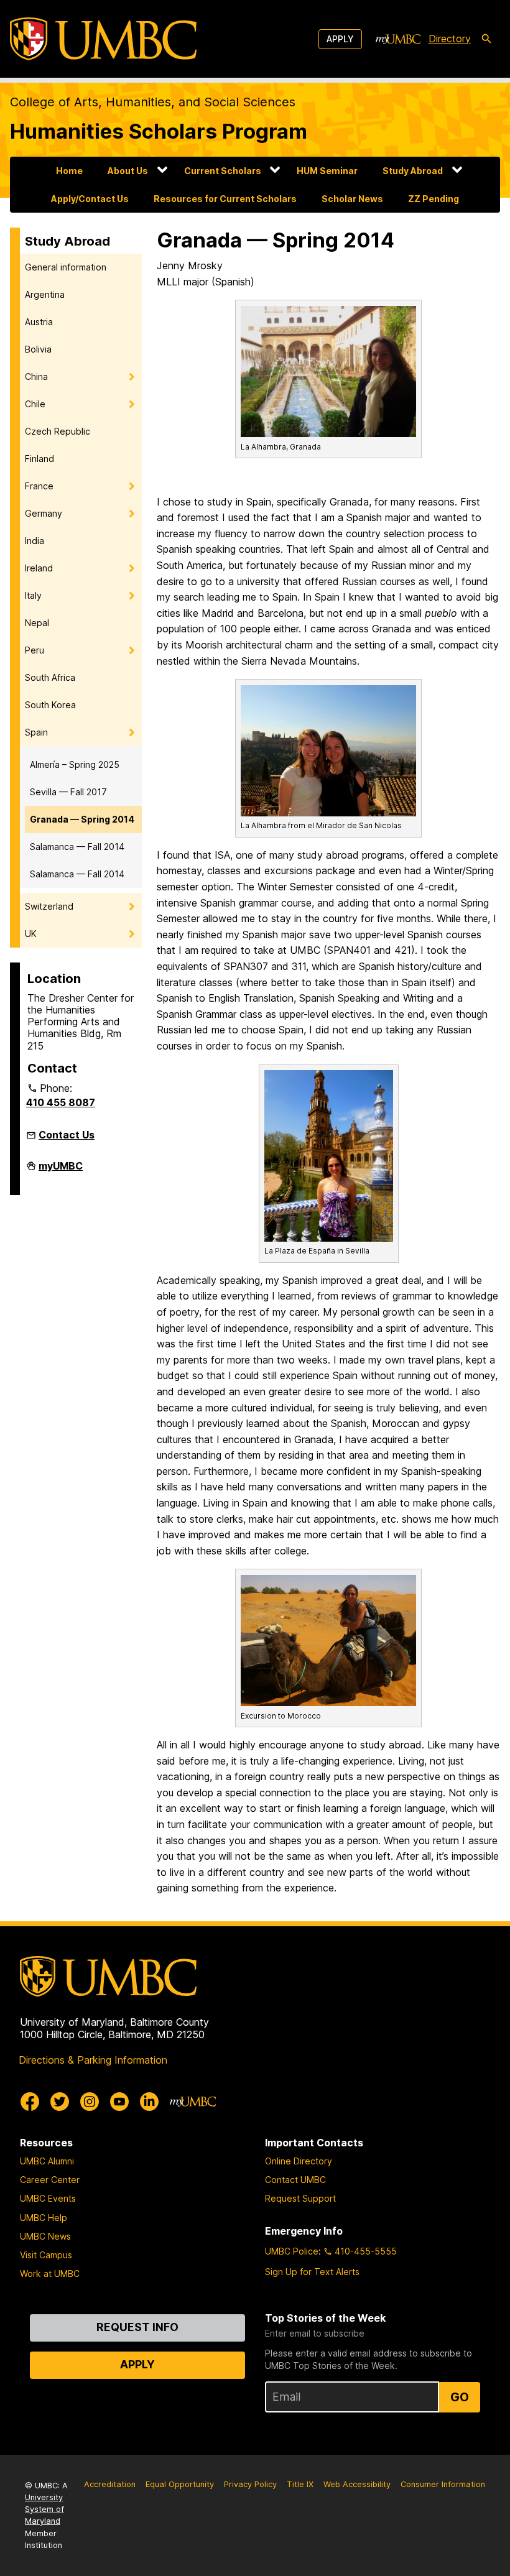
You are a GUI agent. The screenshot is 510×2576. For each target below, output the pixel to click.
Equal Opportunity (180, 2484)
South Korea (50, 705)
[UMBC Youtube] (119, 2102)
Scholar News (352, 199)
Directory (450, 39)
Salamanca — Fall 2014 (77, 847)
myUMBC (61, 1171)
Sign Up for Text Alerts (312, 2272)
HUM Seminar (327, 171)
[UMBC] (103, 39)
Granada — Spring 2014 (82, 819)
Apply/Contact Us (90, 199)
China (36, 376)
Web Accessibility (357, 2484)
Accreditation (110, 2484)
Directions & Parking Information (93, 2060)
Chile (35, 404)
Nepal (37, 623)
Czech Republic (58, 431)
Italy (33, 595)
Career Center (50, 2180)
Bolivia (38, 349)
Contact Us (67, 1135)
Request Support (300, 2198)
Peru (35, 650)
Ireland (39, 568)
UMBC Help (44, 2218)
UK (31, 934)
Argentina (45, 294)
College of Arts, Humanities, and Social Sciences (153, 102)
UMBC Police (292, 2251)
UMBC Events (48, 2198)
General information (66, 267)
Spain (36, 732)
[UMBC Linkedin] (149, 2102)
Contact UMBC (295, 2180)
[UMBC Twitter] (60, 2102)
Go (460, 2397)
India (35, 541)
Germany (44, 513)
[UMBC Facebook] (30, 2102)
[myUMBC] (398, 39)
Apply (340, 39)
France (39, 486)
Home (69, 171)
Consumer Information (443, 2484)
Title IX (300, 2484)
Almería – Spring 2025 (75, 764)
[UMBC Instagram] (90, 2102)
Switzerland (49, 906)
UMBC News (45, 2236)
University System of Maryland (44, 2509)
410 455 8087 (61, 1102)
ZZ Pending (433, 199)
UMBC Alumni (47, 2161)
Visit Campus (46, 2255)
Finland (39, 459)
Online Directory (299, 2161)
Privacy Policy (250, 2484)
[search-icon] (486, 39)
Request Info (137, 2327)
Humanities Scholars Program (159, 131)
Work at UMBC (50, 2274)
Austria (39, 322)
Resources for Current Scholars (225, 199)
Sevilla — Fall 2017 (68, 792)
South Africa (50, 677)
